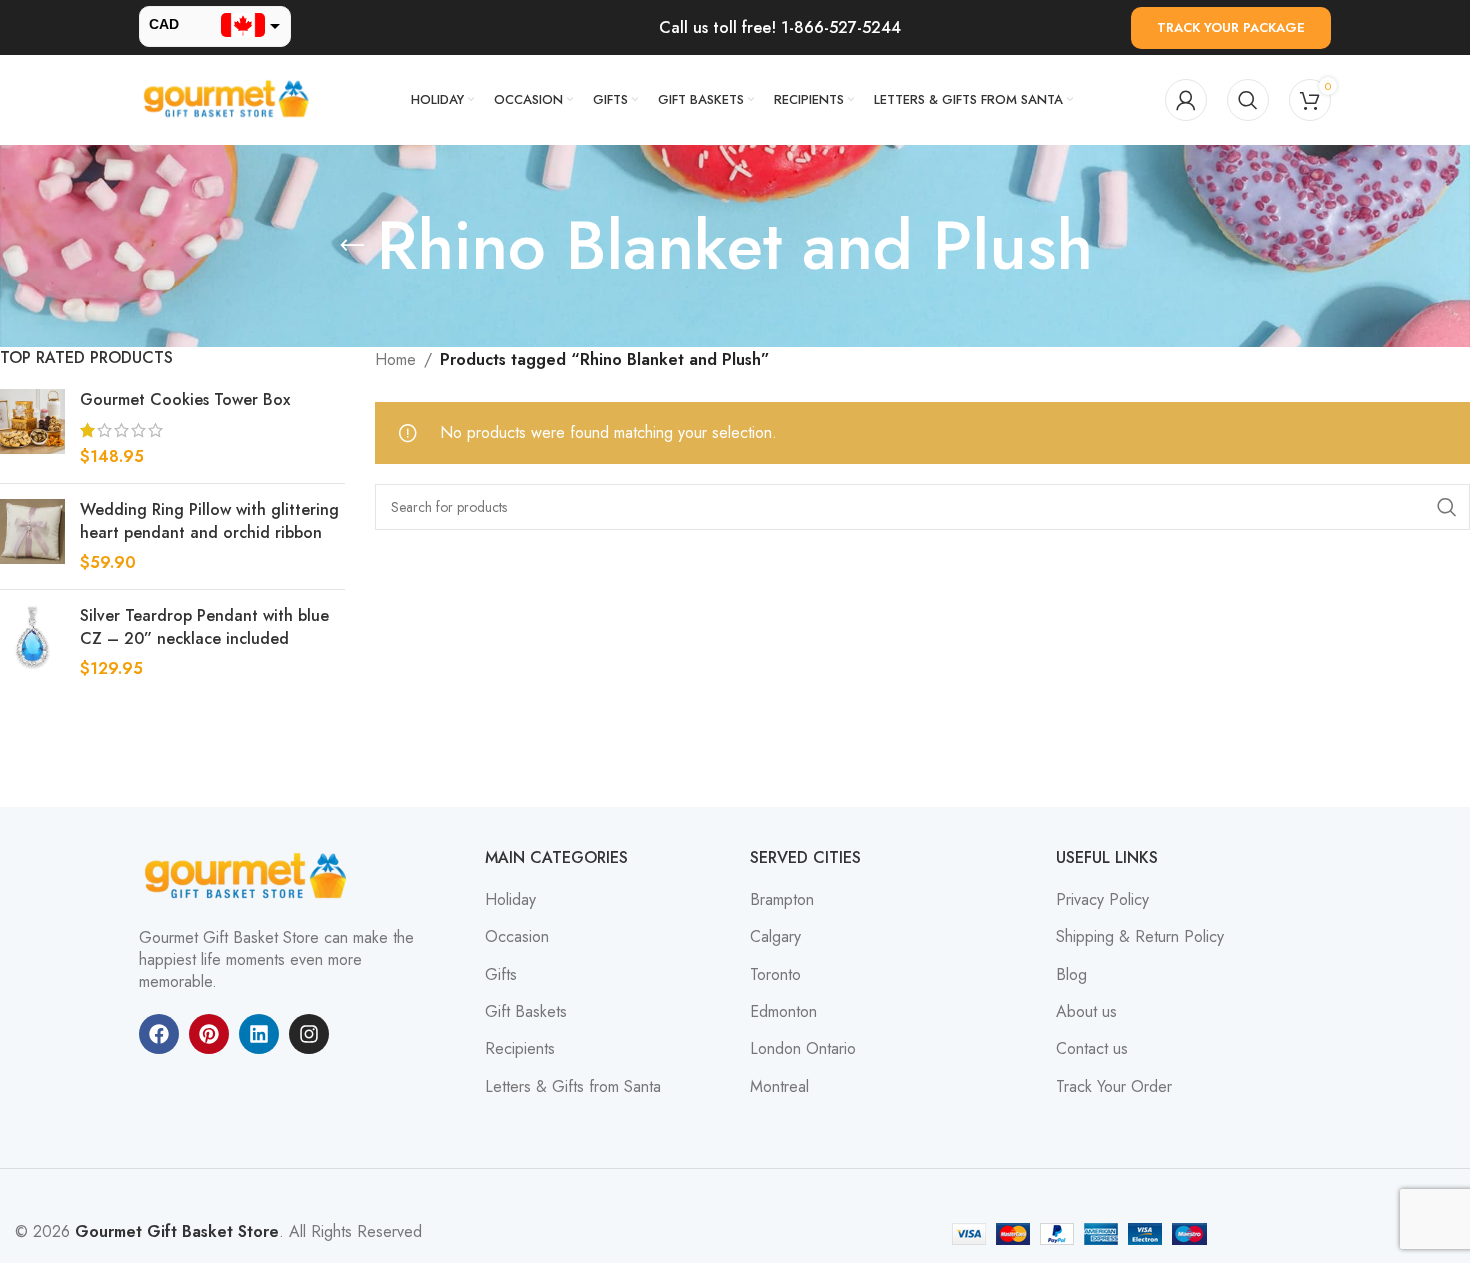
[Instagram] (309, 1034)
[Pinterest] (209, 1034)
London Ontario (803, 1049)
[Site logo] (229, 98)
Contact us (1092, 1049)
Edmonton (783, 1012)
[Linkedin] (259, 1034)
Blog (1071, 975)
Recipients (520, 1049)
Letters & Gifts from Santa (573, 1087)
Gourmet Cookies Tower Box (185, 400)
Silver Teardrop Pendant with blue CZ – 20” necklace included (204, 627)
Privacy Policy (1102, 900)
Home (395, 359)
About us (1086, 1012)
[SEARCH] (1447, 507)
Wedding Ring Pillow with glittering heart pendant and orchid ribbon (209, 521)
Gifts (501, 975)
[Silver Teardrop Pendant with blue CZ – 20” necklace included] (32, 642)
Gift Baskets (526, 1012)
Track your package (1231, 27)
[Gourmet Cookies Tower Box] (32, 428)
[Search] (1248, 100)
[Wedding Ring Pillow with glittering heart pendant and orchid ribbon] (32, 536)
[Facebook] (159, 1034)
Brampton (782, 900)
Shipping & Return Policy (1140, 937)
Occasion (517, 937)
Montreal (779, 1087)
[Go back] (352, 246)
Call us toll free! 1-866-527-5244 (780, 27)
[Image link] (249, 874)
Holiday (510, 900)
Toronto (775, 975)
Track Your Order (1114, 1087)
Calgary (775, 937)
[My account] (1186, 100)
